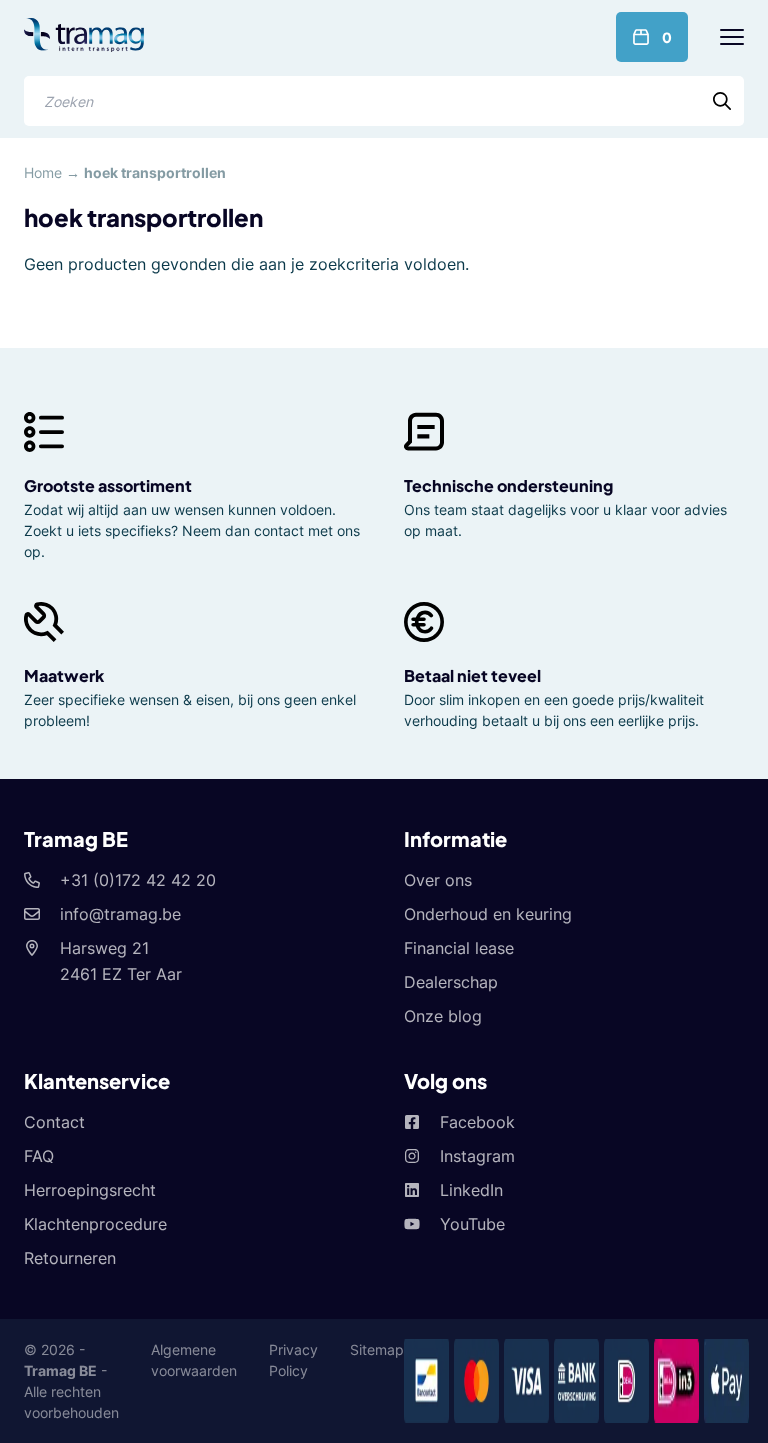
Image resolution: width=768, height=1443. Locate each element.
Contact (54, 1122)
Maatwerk (64, 675)
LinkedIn (471, 1190)
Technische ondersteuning (508, 485)
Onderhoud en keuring (488, 914)
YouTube (472, 1224)
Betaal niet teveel (472, 675)
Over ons (438, 880)
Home (43, 172)
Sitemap (377, 1349)
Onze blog (443, 1016)
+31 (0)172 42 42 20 (138, 880)
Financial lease (459, 948)
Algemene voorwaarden (194, 1360)
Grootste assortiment (108, 485)
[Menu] (732, 37)
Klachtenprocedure (95, 1224)
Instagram (477, 1156)
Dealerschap (451, 982)
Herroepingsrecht (90, 1190)
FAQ (39, 1156)
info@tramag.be (120, 914)
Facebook (477, 1122)
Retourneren (70, 1258)
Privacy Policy (293, 1360)
